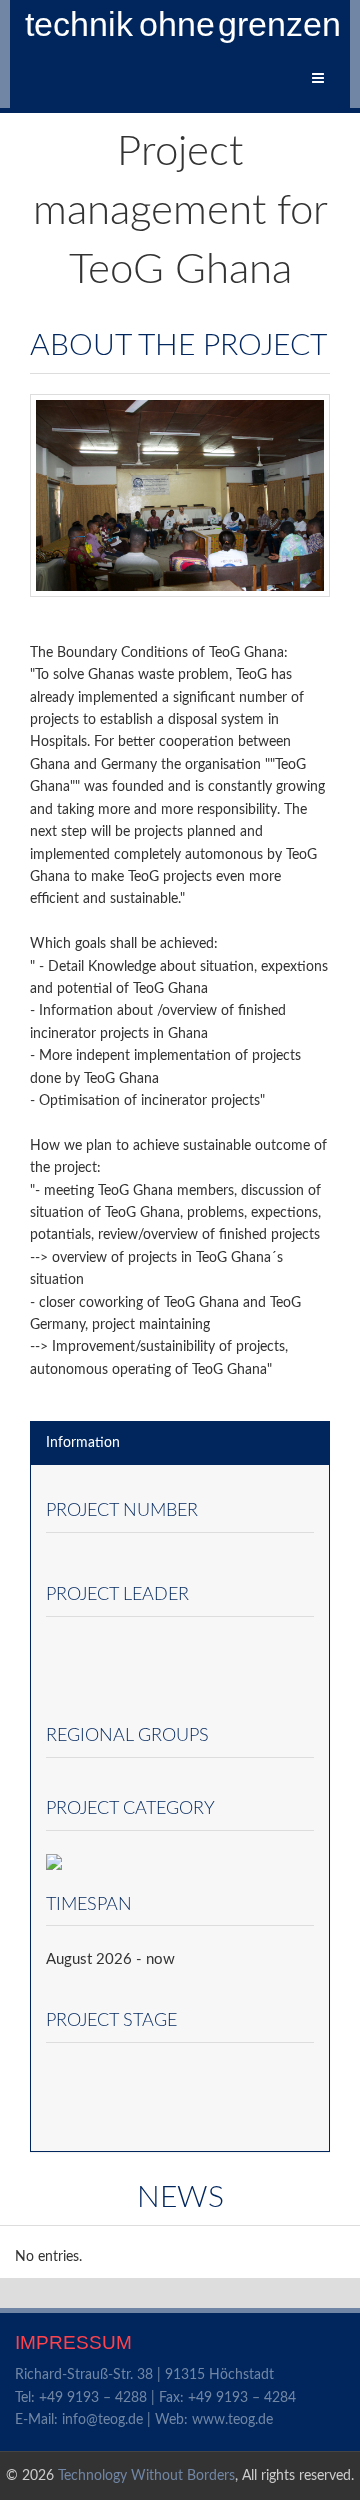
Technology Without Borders (146, 2476)
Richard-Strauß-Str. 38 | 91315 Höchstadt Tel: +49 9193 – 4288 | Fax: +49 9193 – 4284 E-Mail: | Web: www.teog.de (155, 2397)
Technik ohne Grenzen (184, 24)
